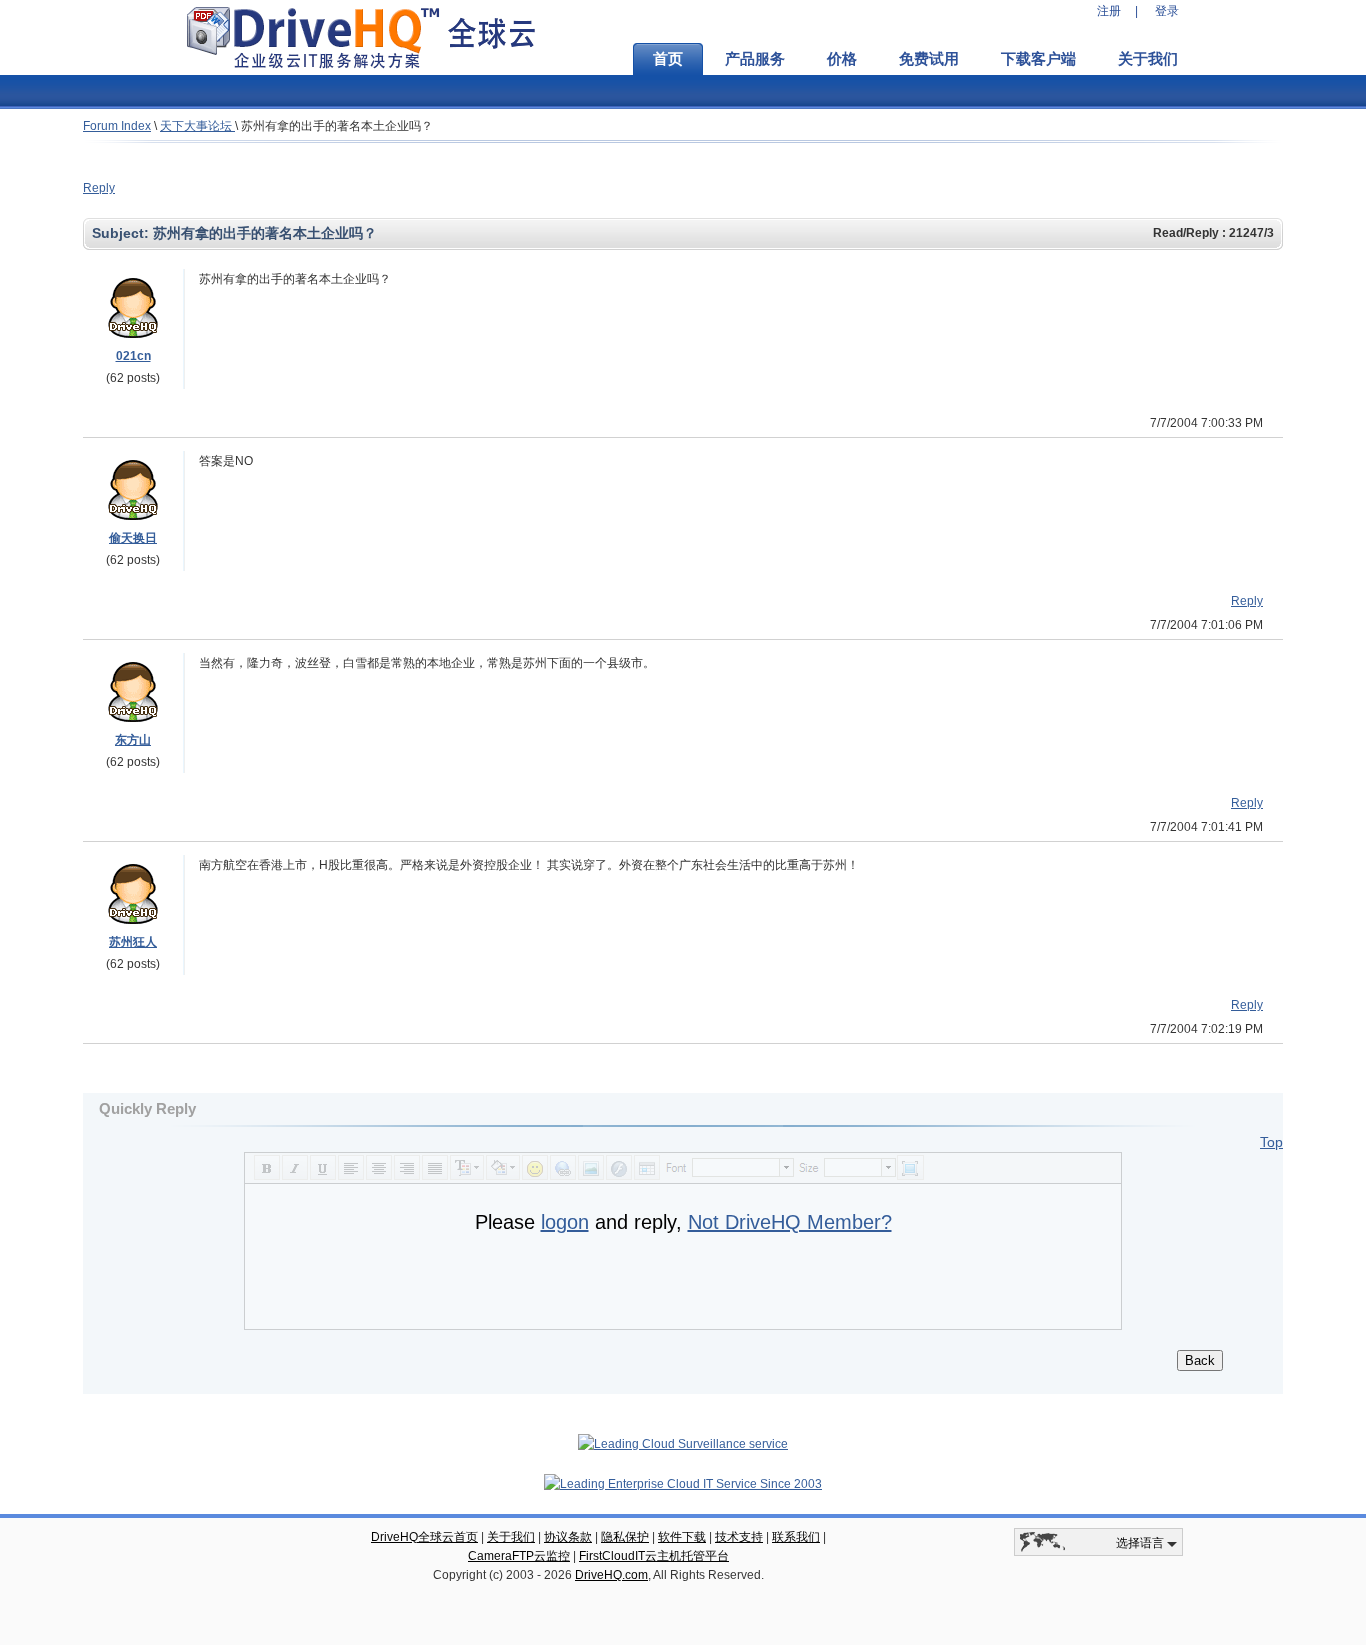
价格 (842, 59)
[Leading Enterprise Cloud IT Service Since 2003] (683, 1484)
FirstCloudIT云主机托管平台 (654, 1556)
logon (565, 1222)
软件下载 (682, 1537)
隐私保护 (625, 1537)
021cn (133, 356)
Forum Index (117, 126)
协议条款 (568, 1537)
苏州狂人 (133, 942)
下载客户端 (1038, 59)
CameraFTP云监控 (519, 1556)
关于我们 (1148, 59)
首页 (668, 59)
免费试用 (929, 59)
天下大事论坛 (197, 126)
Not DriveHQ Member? (790, 1222)
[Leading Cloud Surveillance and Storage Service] (683, 1444)
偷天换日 (133, 538)
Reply (99, 188)
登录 (1167, 11)
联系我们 (796, 1537)
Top (1271, 1142)
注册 (1109, 11)
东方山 (133, 740)
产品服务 (755, 59)
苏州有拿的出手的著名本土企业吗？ (337, 126)
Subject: (122, 233)
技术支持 (739, 1537)
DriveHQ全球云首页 (424, 1537)
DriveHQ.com (611, 1575)
